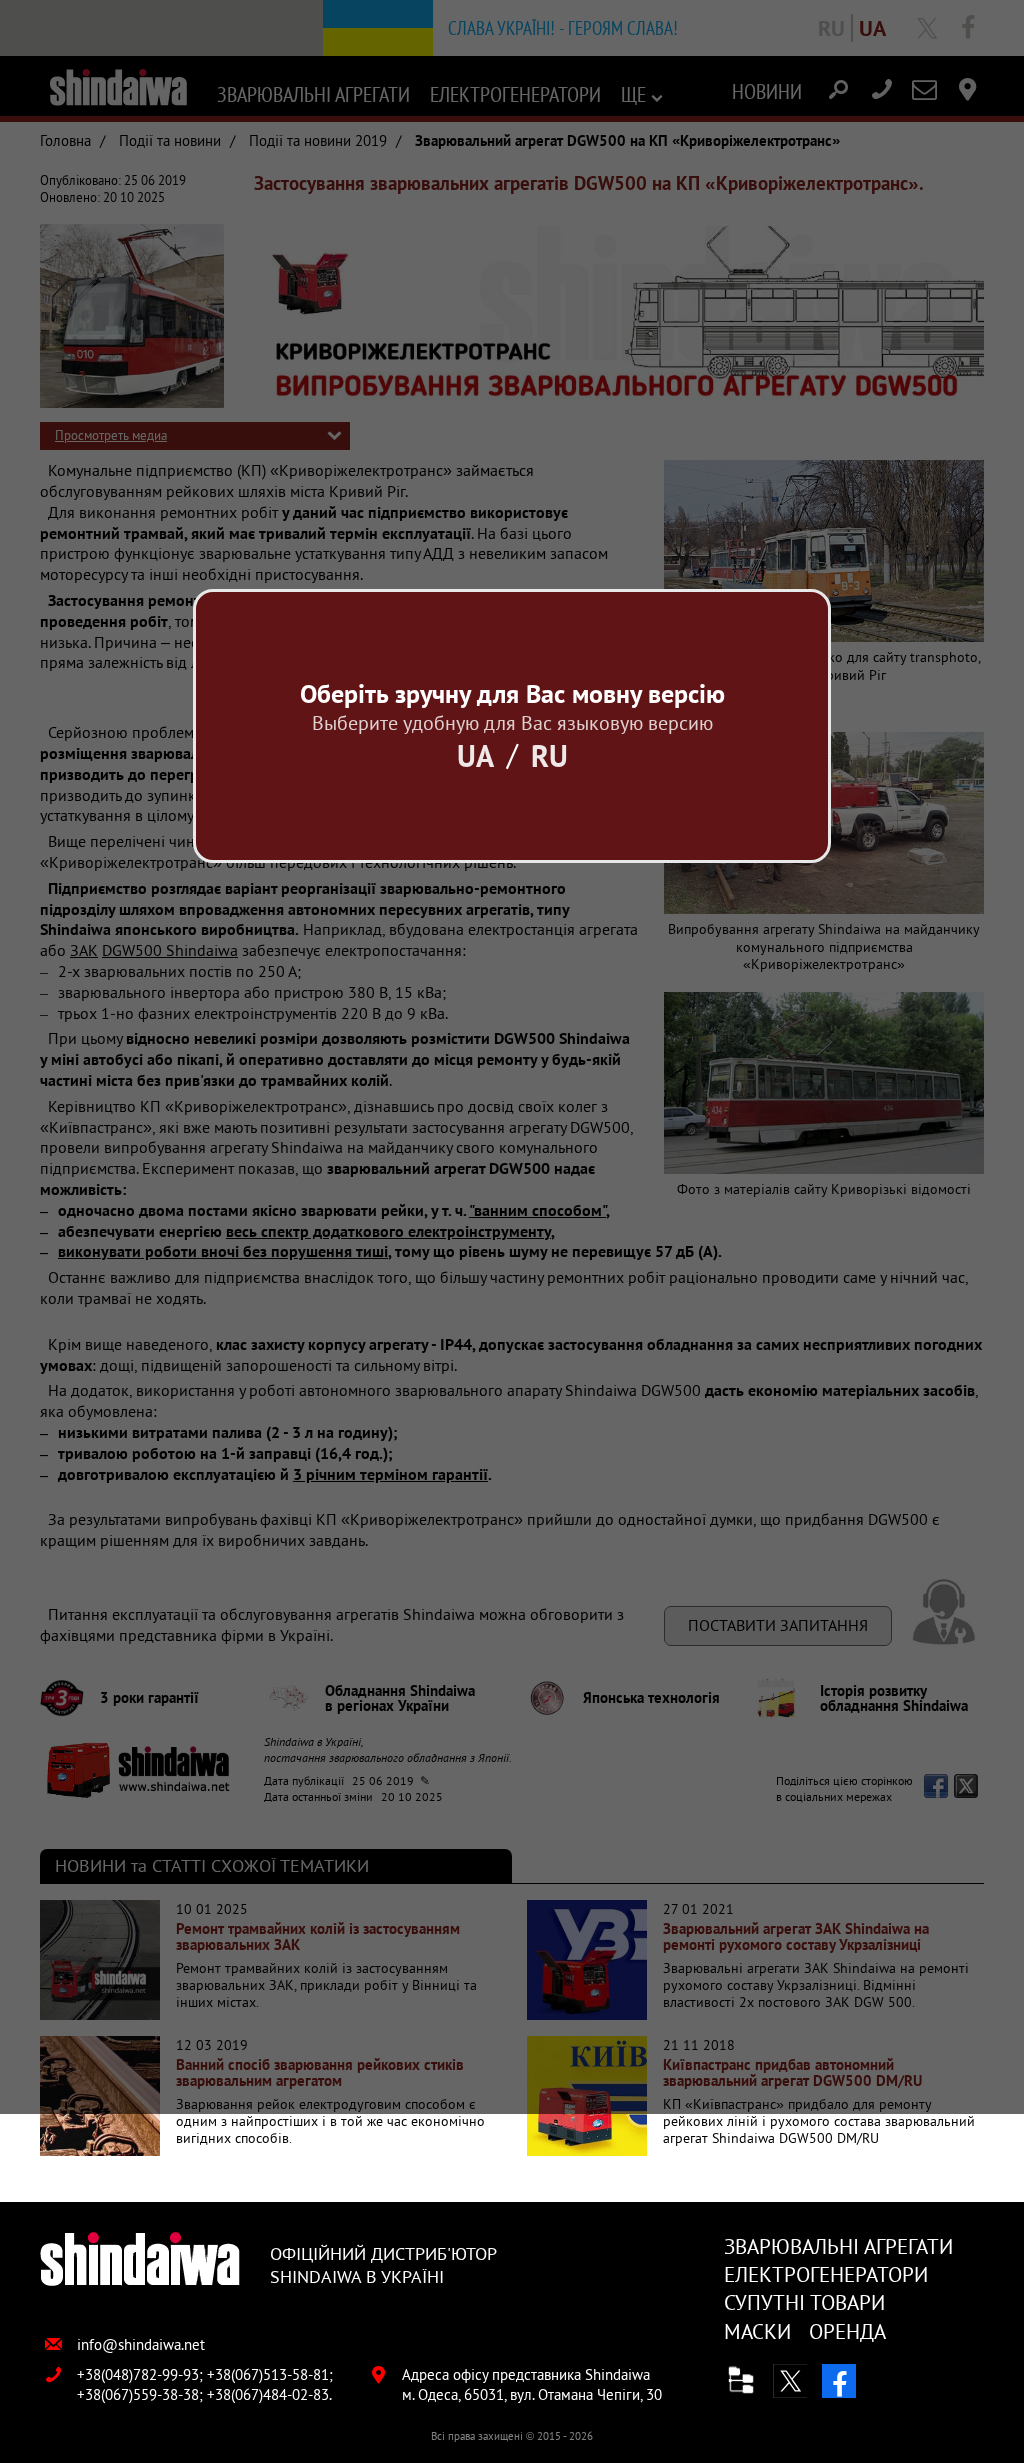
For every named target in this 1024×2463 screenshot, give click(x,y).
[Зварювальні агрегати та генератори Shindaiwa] (140, 2260)
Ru (549, 755)
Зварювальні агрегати (838, 2246)
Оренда (847, 2331)
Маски (757, 2331)
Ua (475, 755)
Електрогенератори (826, 2274)
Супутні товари (804, 2302)
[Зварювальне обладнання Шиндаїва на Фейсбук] (839, 2381)
